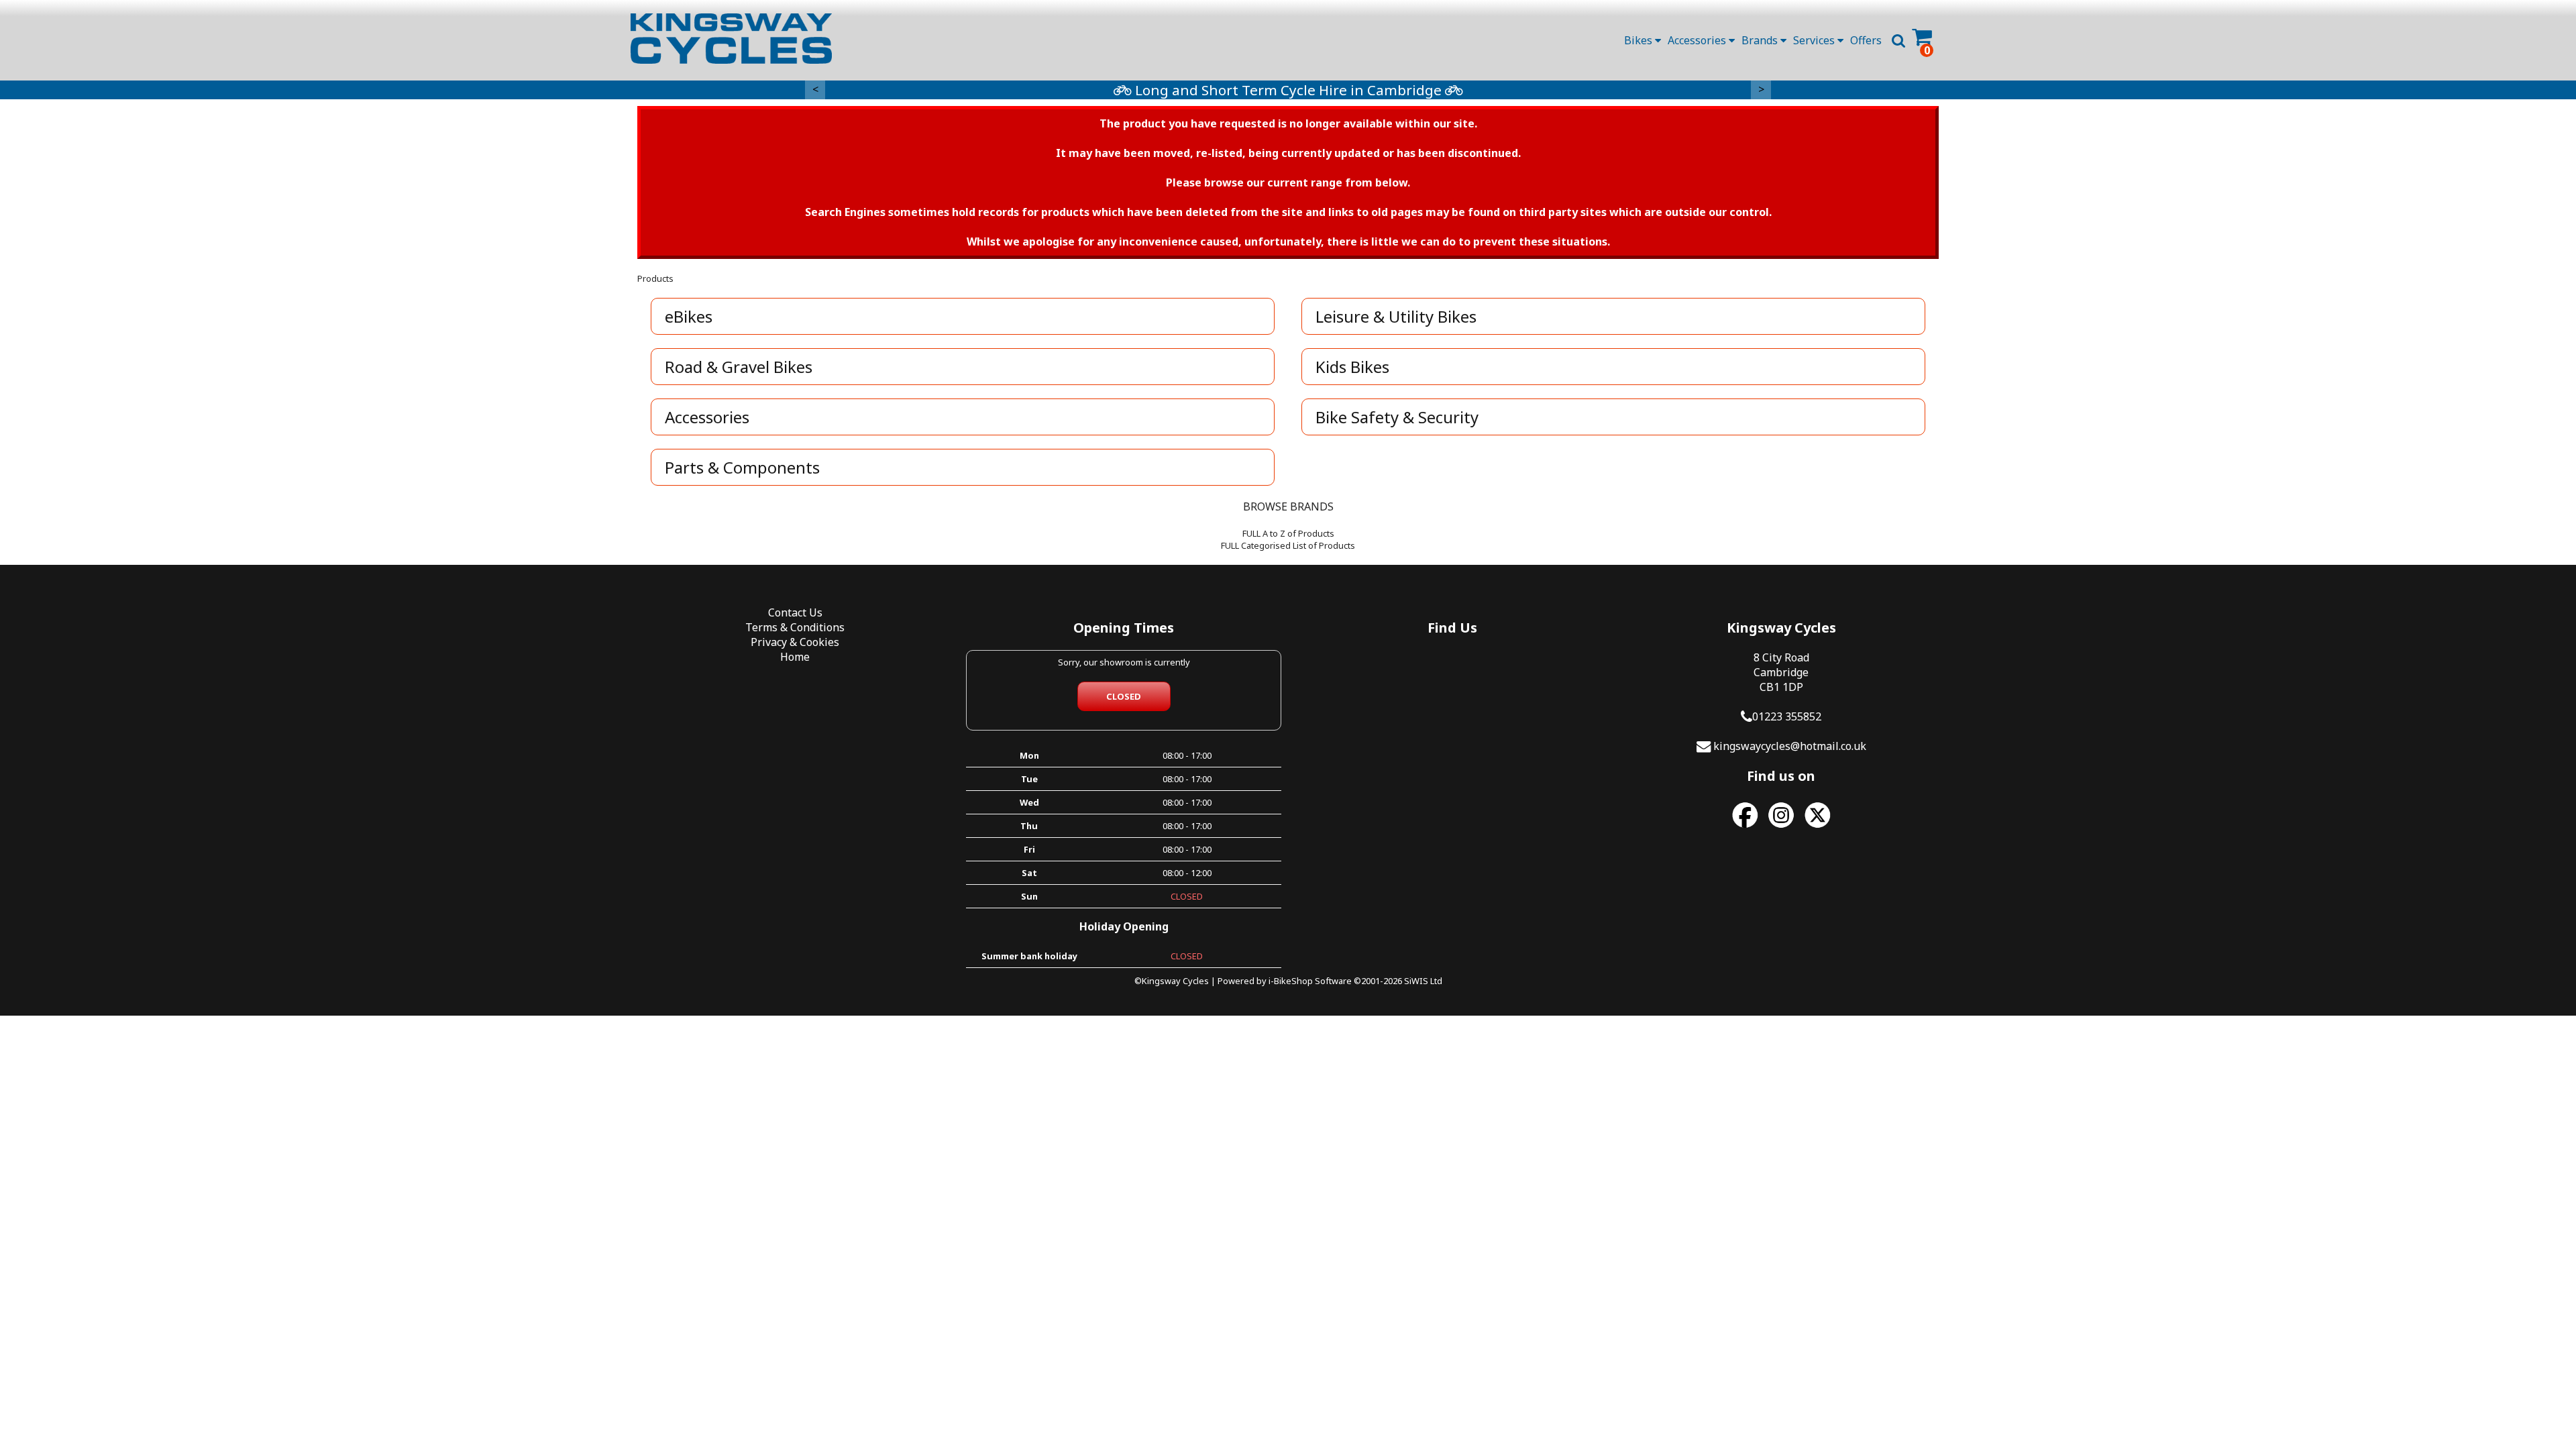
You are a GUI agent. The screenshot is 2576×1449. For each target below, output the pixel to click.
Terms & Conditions (795, 627)
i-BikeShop (1291, 981)
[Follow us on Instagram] (1781, 828)
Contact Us (795, 612)
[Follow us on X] (1817, 828)
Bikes (1640, 40)
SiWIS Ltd (1423, 981)
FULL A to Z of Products (1288, 533)
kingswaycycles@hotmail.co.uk (1790, 746)
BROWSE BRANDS (1288, 506)
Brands (1761, 40)
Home (795, 657)
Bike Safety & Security (1397, 417)
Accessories (1698, 40)
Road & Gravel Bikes (739, 367)
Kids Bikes (1352, 367)
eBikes (689, 316)
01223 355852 (1787, 716)
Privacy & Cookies (795, 642)
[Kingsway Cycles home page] (731, 39)
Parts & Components (742, 467)
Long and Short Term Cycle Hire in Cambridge (1288, 90)
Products (655, 278)
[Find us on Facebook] (1745, 828)
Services (1815, 40)
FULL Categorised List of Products (1288, 545)
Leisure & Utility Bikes (1396, 316)
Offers (1866, 40)
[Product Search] (1898, 40)
